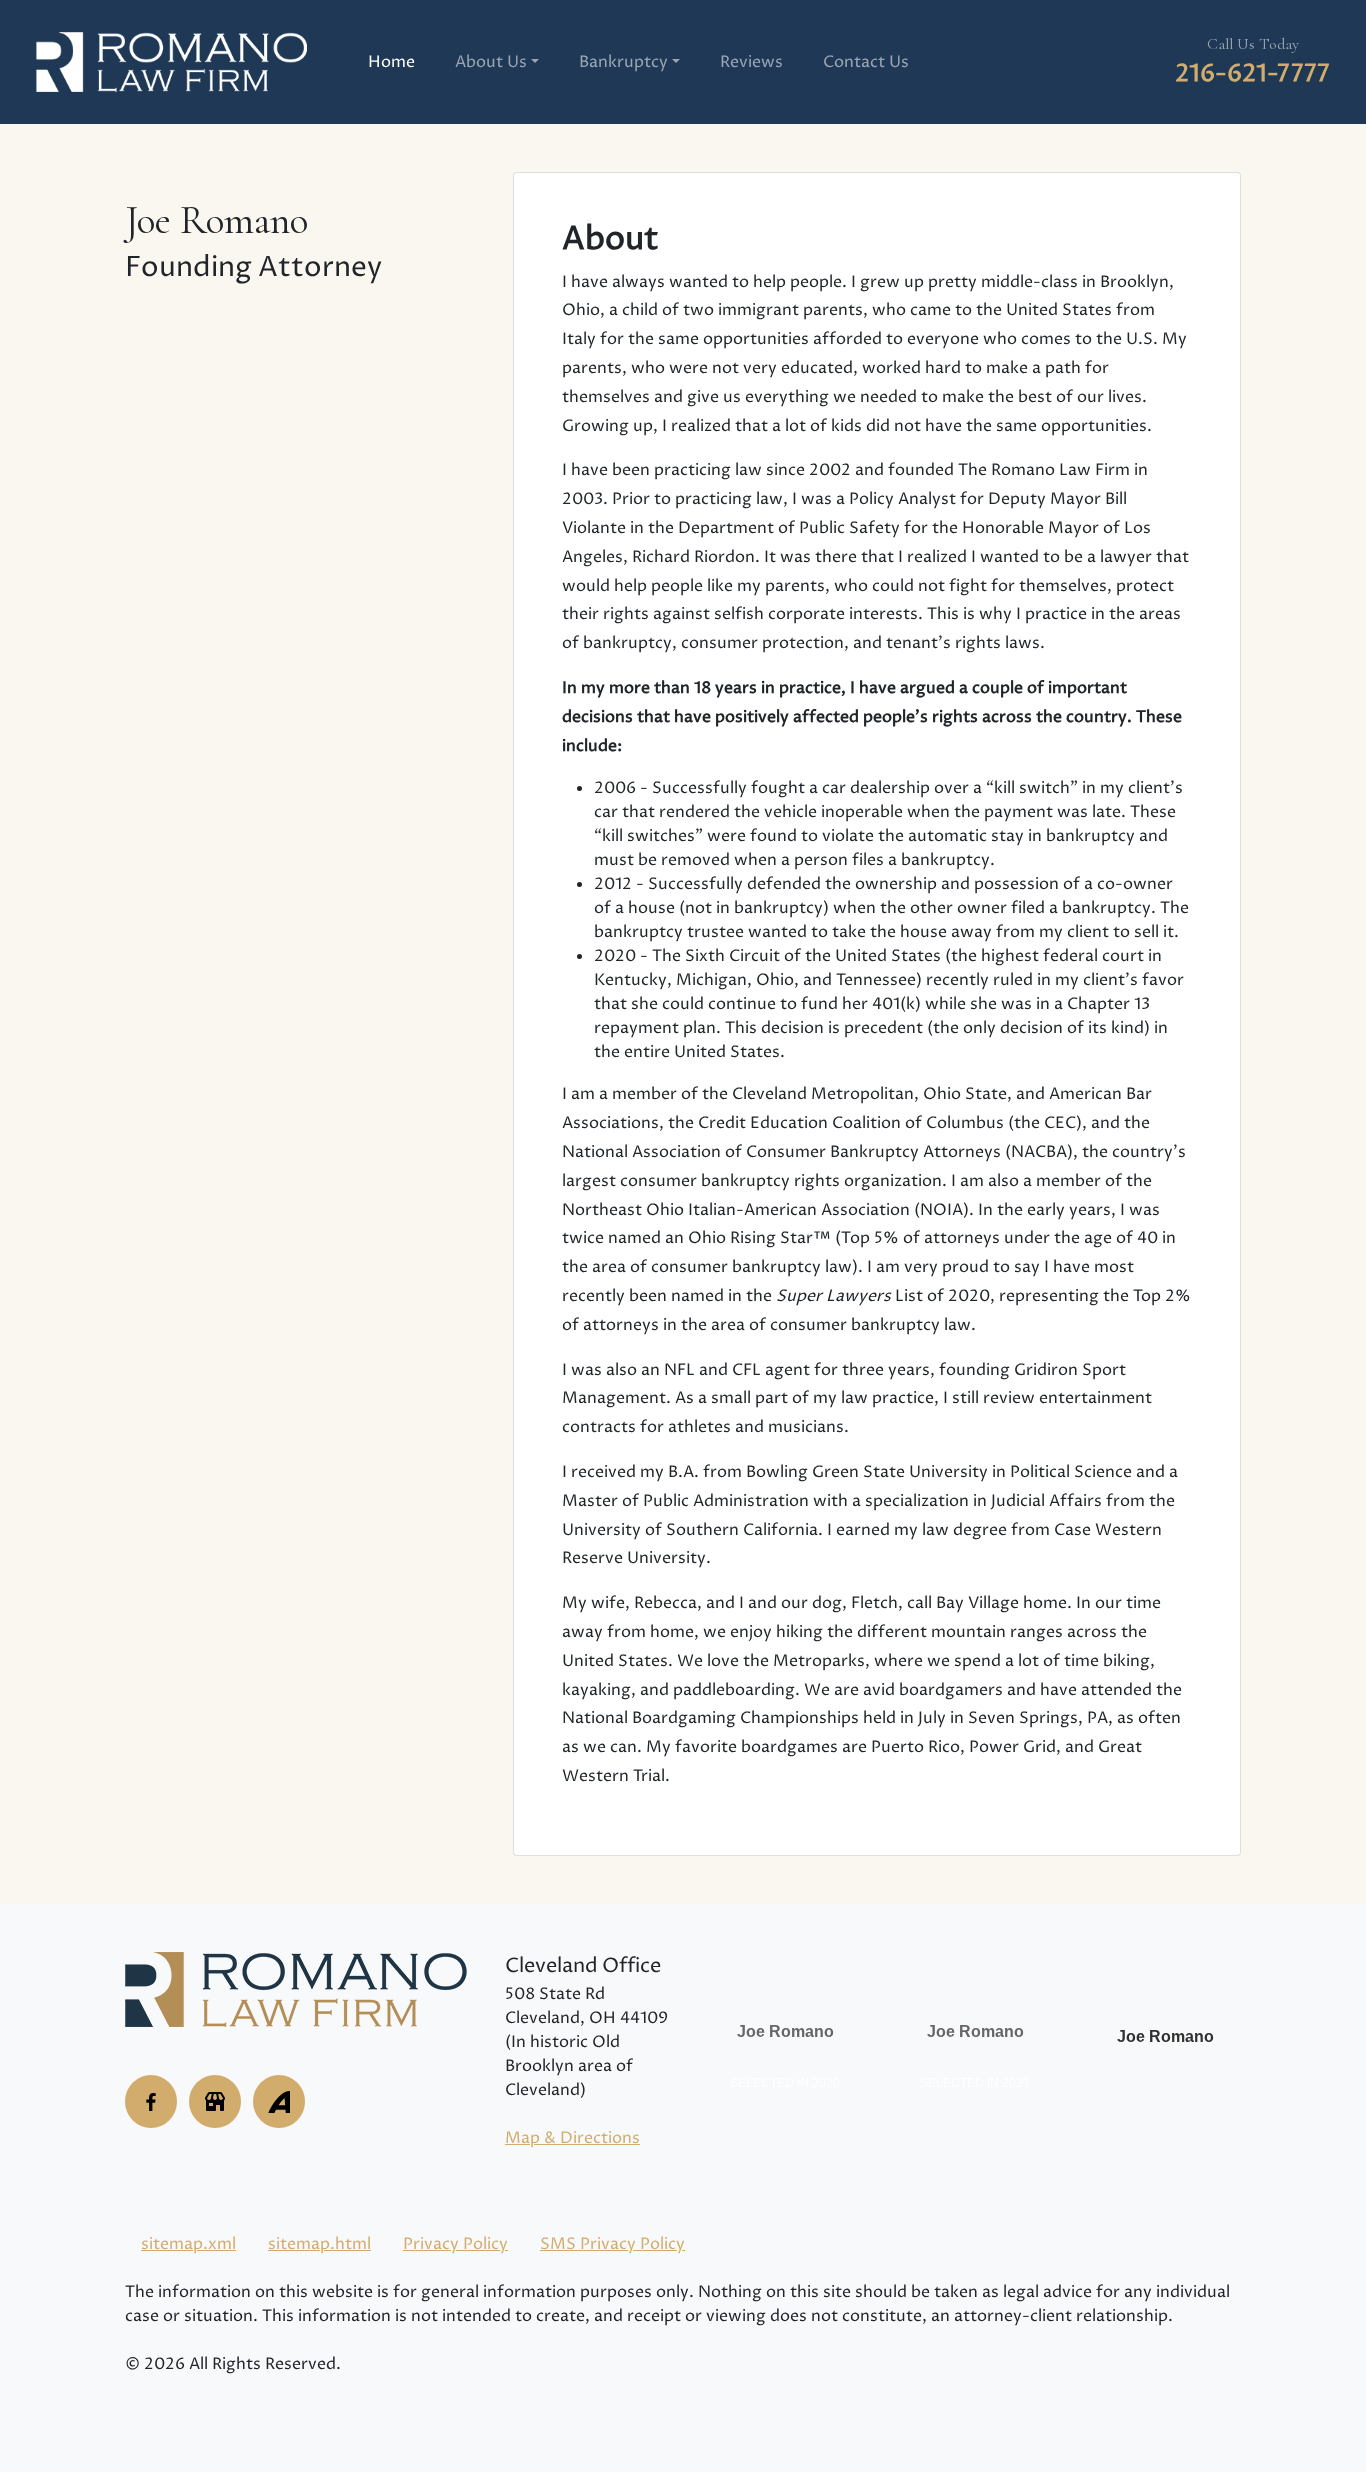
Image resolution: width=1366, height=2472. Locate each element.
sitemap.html (319, 2244)
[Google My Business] (151, 2101)
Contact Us (866, 62)
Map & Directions (572, 2138)
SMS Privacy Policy (612, 2244)
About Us (491, 62)
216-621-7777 (1252, 74)
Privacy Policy (455, 2244)
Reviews (751, 62)
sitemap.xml (188, 2244)
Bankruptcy (623, 62)
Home (391, 62)
